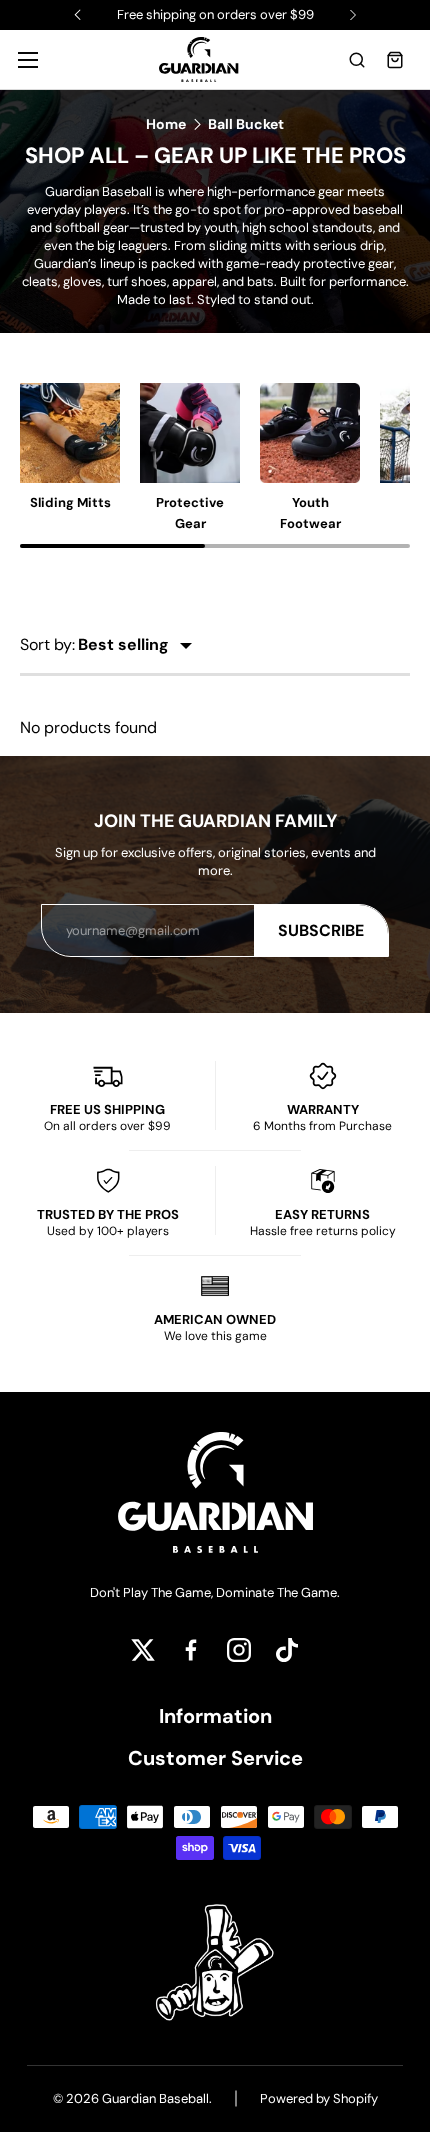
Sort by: (47, 644)
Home (166, 124)
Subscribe (321, 930)
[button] (357, 60)
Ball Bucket (246, 124)
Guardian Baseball (155, 2098)
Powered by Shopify (319, 2098)
